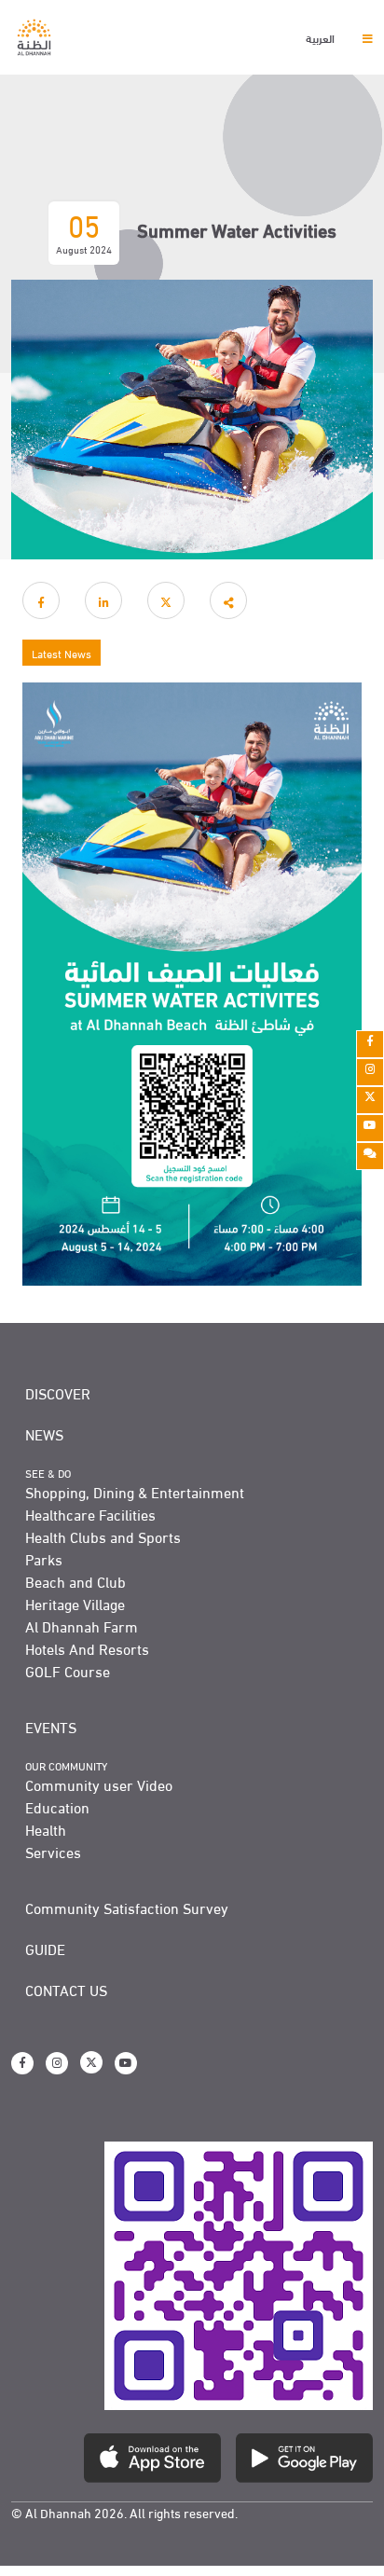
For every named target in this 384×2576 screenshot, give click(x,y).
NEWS (44, 1434)
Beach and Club (75, 1581)
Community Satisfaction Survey (127, 1908)
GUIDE (45, 1949)
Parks (44, 1559)
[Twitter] (370, 1100)
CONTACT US (66, 1990)
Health (46, 1829)
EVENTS (51, 1727)
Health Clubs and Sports (103, 1536)
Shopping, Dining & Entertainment (135, 1492)
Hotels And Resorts (87, 1648)
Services (53, 1852)
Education (57, 1807)
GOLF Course (68, 1671)
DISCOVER (58, 1393)
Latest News (62, 653)
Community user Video (99, 1784)
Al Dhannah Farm (82, 1626)
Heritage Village (75, 1604)
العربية (322, 37)
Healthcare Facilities (90, 1514)
